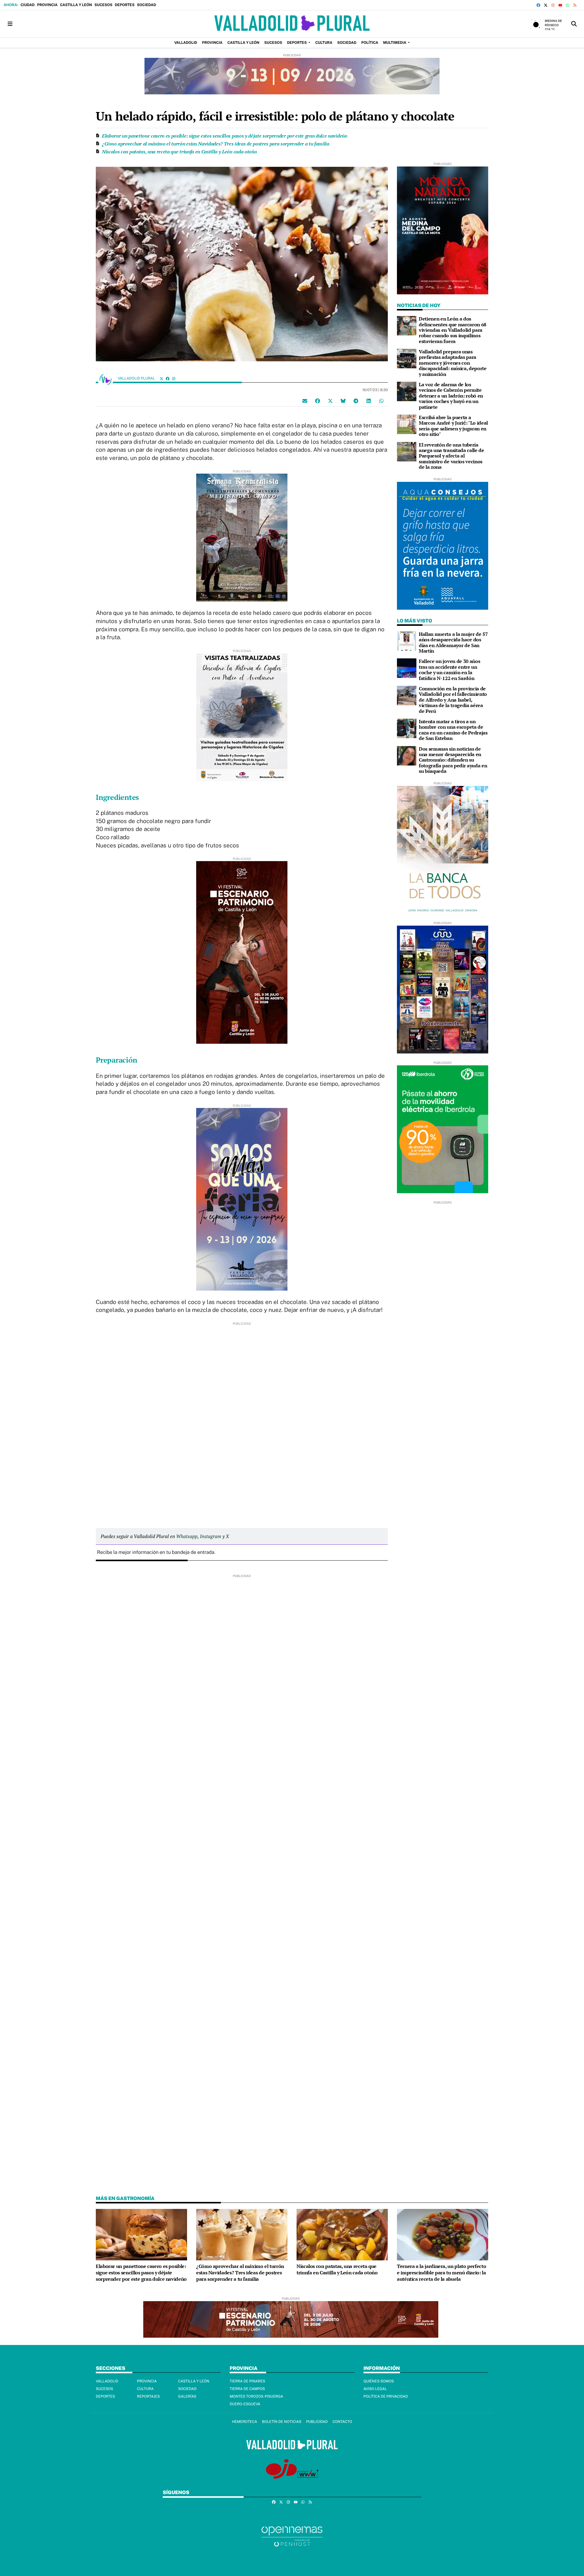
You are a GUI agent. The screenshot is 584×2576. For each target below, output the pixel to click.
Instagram (210, 1536)
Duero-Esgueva (245, 2404)
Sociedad (146, 5)
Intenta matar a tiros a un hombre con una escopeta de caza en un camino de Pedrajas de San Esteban (453, 730)
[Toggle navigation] (10, 24)
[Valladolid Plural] (292, 24)
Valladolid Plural (137, 378)
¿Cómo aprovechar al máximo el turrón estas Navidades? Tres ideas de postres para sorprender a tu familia (216, 144)
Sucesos (103, 5)
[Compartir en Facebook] (318, 401)
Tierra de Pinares (247, 2381)
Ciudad (27, 5)
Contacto (342, 2422)
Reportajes (148, 2396)
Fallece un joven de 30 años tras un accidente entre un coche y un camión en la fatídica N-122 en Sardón (449, 669)
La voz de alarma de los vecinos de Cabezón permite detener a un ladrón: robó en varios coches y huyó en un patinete (451, 396)
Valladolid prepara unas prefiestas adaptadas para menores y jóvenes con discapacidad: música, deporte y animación (453, 363)
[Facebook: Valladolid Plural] (168, 379)
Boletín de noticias (282, 2422)
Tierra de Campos (247, 2389)
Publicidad (317, 2422)
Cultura (145, 2389)
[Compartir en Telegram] (356, 401)
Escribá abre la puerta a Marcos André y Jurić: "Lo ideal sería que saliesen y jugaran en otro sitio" (453, 426)
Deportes (125, 5)
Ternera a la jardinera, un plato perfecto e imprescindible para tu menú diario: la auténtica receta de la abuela (441, 2273)
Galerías (187, 2396)
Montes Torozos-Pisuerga (256, 2396)
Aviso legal (375, 2389)
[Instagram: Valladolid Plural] (174, 379)
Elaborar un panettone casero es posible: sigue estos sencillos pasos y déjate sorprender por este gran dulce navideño (225, 136)
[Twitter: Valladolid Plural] (162, 379)
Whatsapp (187, 1536)
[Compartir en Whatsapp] (381, 401)
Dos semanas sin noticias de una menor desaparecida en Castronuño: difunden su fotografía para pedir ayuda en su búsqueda (453, 760)
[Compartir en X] (330, 401)
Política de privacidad (386, 2396)
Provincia (47, 5)
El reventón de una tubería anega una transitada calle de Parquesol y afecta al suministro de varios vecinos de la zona (452, 456)
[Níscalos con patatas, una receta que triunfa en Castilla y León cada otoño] (342, 2234)
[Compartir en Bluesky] (343, 401)
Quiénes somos (379, 2381)
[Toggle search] (574, 24)
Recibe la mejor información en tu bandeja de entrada (156, 1552)
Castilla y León (76, 5)
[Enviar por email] (305, 401)
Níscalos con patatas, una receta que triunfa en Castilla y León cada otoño (179, 152)
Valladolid (107, 2381)
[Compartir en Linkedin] (369, 401)
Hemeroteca (244, 2422)
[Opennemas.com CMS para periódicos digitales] (292, 2536)
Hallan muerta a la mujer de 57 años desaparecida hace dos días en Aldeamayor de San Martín (453, 642)
